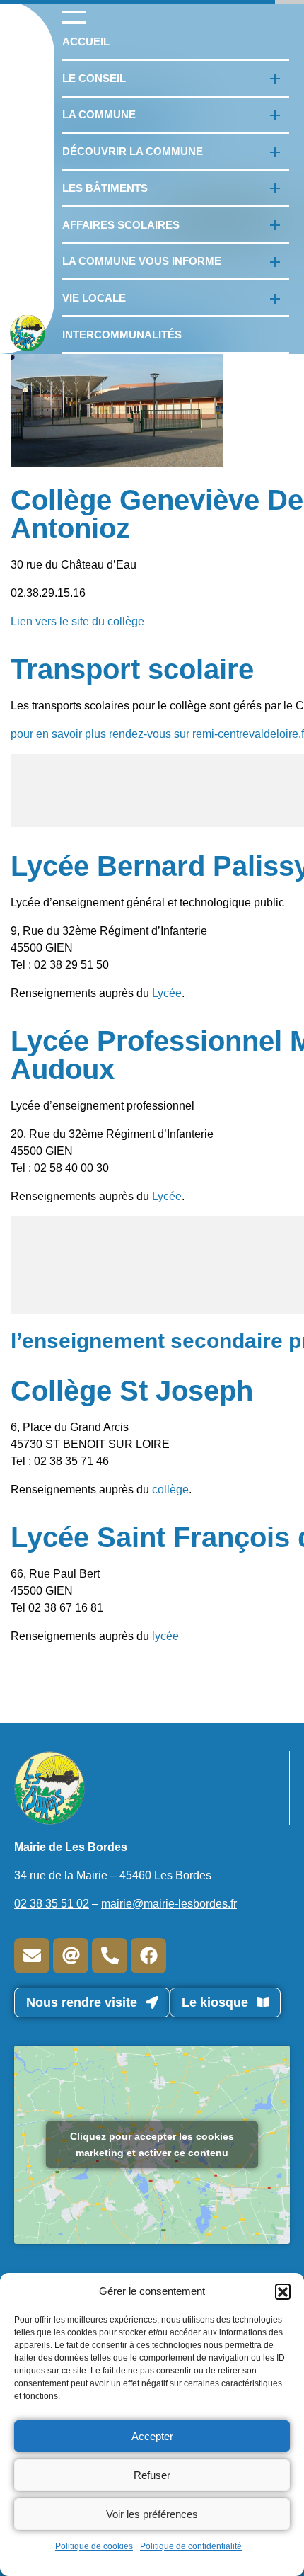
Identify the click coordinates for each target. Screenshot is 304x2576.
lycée (165, 1636)
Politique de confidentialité (191, 2546)
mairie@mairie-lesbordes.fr (169, 1904)
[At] (71, 1956)
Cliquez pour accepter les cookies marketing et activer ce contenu (152, 2144)
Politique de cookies (94, 2546)
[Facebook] (148, 1956)
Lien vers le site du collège (77, 621)
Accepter (152, 2436)
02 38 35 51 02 (52, 1904)
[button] (283, 2291)
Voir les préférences (152, 2514)
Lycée (167, 993)
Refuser (152, 2475)
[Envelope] (32, 1956)
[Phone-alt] (110, 1956)
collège (170, 1489)
